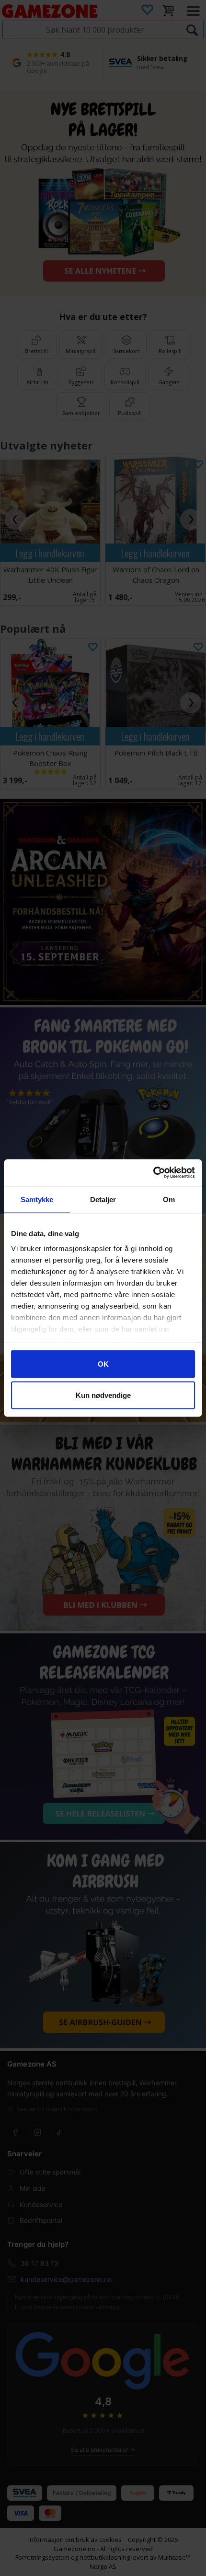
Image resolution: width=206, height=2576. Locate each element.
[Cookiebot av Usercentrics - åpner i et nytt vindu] (153, 1173)
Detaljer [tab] (103, 1199)
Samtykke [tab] (37, 1199)
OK (103, 1364)
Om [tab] (169, 1199)
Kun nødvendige (103, 1395)
